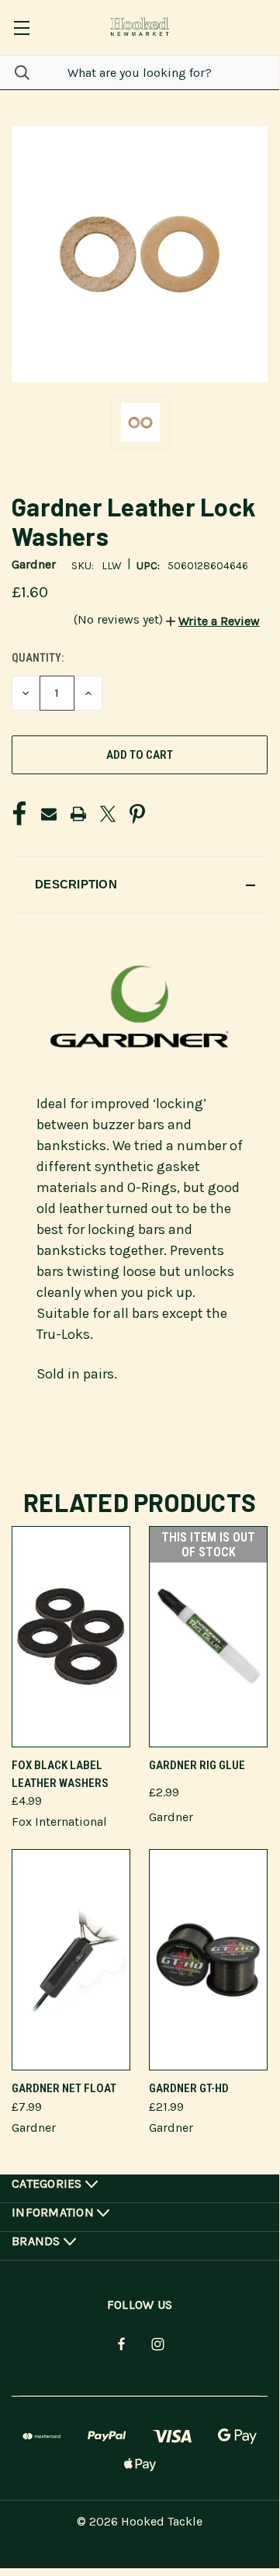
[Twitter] (108, 814)
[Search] (15, 73)
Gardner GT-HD (189, 2088)
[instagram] (158, 2344)
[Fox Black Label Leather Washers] (71, 1637)
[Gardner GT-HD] (208, 1960)
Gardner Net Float (64, 2088)
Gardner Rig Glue (197, 1765)
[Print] (78, 814)
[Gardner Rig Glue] (208, 1637)
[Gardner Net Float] (71, 1960)
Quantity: (38, 658)
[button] (213, 621)
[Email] (49, 814)
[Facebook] (19, 814)
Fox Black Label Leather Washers (60, 1774)
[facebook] (121, 2344)
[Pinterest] (137, 814)
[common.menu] (21, 28)
